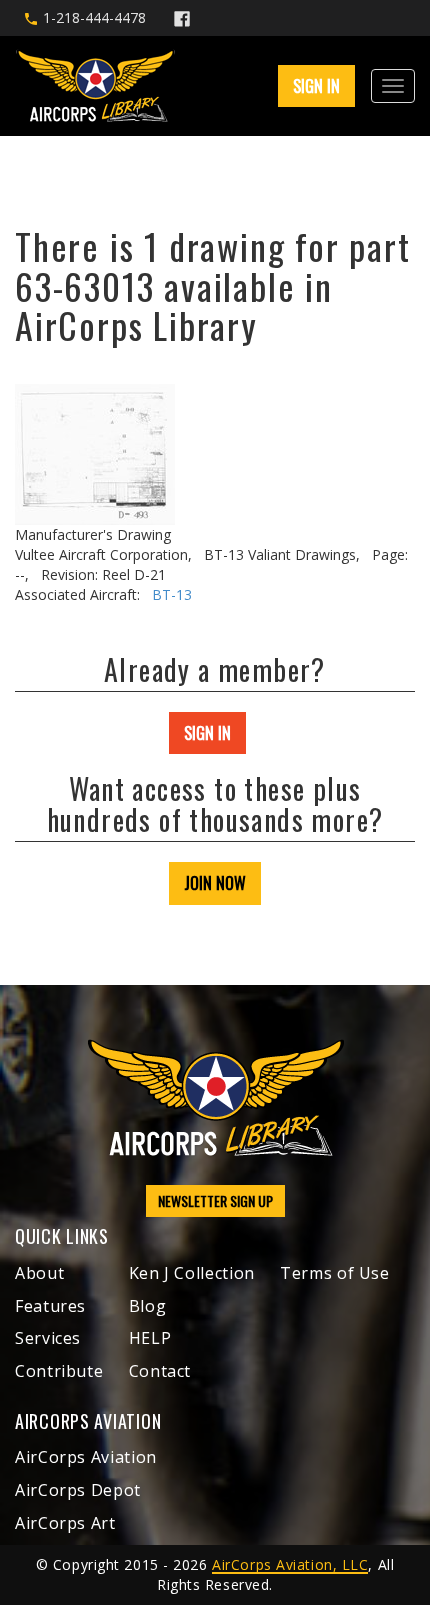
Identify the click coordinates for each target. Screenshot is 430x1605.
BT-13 (172, 594)
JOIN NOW (215, 883)
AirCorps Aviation (86, 1457)
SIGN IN (207, 733)
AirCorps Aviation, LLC (290, 1564)
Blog (148, 1306)
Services (48, 1338)
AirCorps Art (65, 1523)
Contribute (59, 1371)
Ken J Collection (192, 1273)
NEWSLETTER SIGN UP (215, 1200)
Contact (160, 1371)
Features (50, 1306)
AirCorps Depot (78, 1490)
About (39, 1273)
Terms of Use (335, 1273)
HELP (150, 1338)
